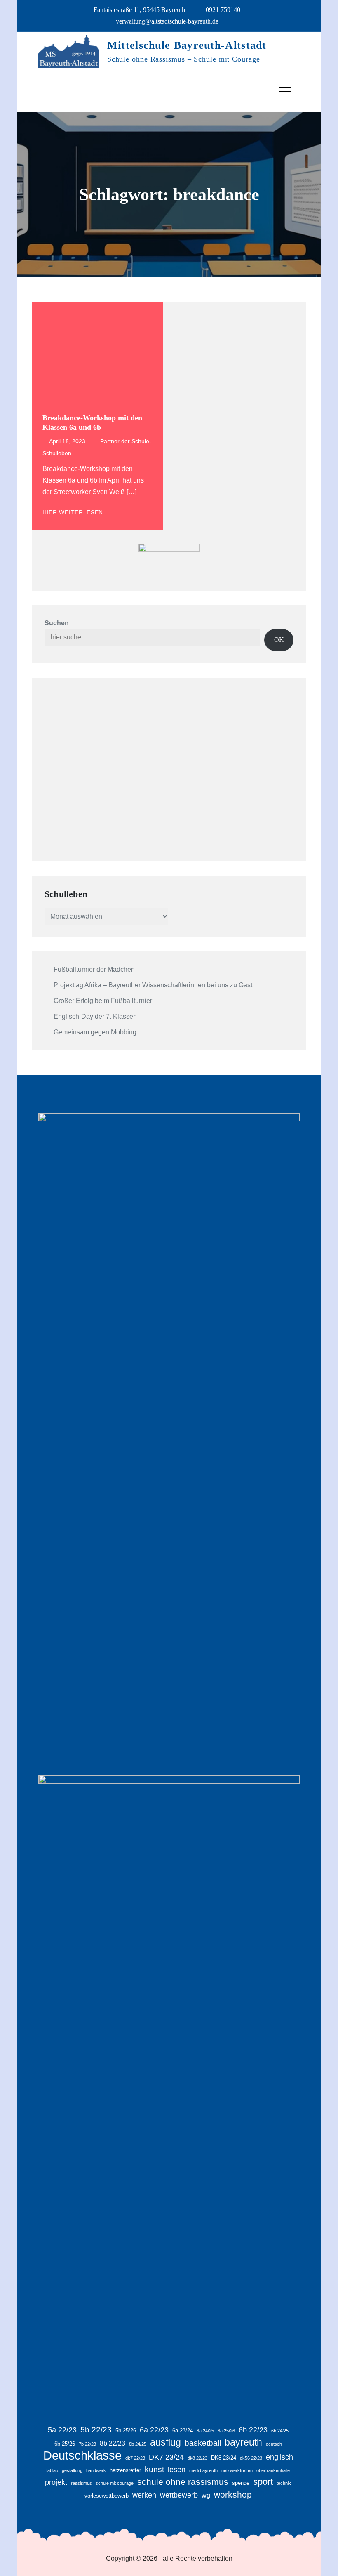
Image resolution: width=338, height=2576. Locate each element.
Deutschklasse (82, 2455)
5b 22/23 (96, 2430)
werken (144, 2495)
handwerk (96, 2470)
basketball (203, 2443)
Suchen (57, 623)
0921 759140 (223, 10)
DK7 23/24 (166, 2457)
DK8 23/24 (224, 2458)
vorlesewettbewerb (107, 2496)
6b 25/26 (65, 2444)
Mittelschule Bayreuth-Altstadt (187, 45)
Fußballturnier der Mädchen (94, 969)
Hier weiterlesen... (76, 512)
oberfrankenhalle (273, 2470)
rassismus (81, 2483)
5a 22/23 (62, 2430)
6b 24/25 (280, 2431)
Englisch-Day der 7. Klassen (95, 1016)
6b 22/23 (253, 2430)
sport (263, 2482)
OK (279, 640)
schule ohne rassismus (183, 2482)
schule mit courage (115, 2483)
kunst (154, 2469)
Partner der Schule (125, 441)
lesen (177, 2470)
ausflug (165, 2442)
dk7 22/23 (135, 2458)
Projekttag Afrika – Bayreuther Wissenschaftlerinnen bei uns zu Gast (153, 985)
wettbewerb (179, 2495)
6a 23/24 (183, 2431)
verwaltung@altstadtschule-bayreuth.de (167, 21)
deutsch (274, 2444)
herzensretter (125, 2470)
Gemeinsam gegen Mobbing (95, 1032)
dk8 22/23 (197, 2458)
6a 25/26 (226, 2431)
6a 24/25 (205, 2431)
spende (241, 2483)
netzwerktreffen (237, 2470)
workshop (233, 2494)
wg (206, 2495)
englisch (279, 2457)
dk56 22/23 (251, 2458)
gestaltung (72, 2470)
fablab (52, 2470)
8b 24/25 (138, 2444)
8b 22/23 (113, 2443)
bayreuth (243, 2442)
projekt (56, 2482)
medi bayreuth (203, 2470)
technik (284, 2483)
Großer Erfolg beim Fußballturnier (103, 1001)
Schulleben (57, 453)
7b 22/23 (87, 2444)
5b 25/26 (126, 2431)
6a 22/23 (154, 2430)
